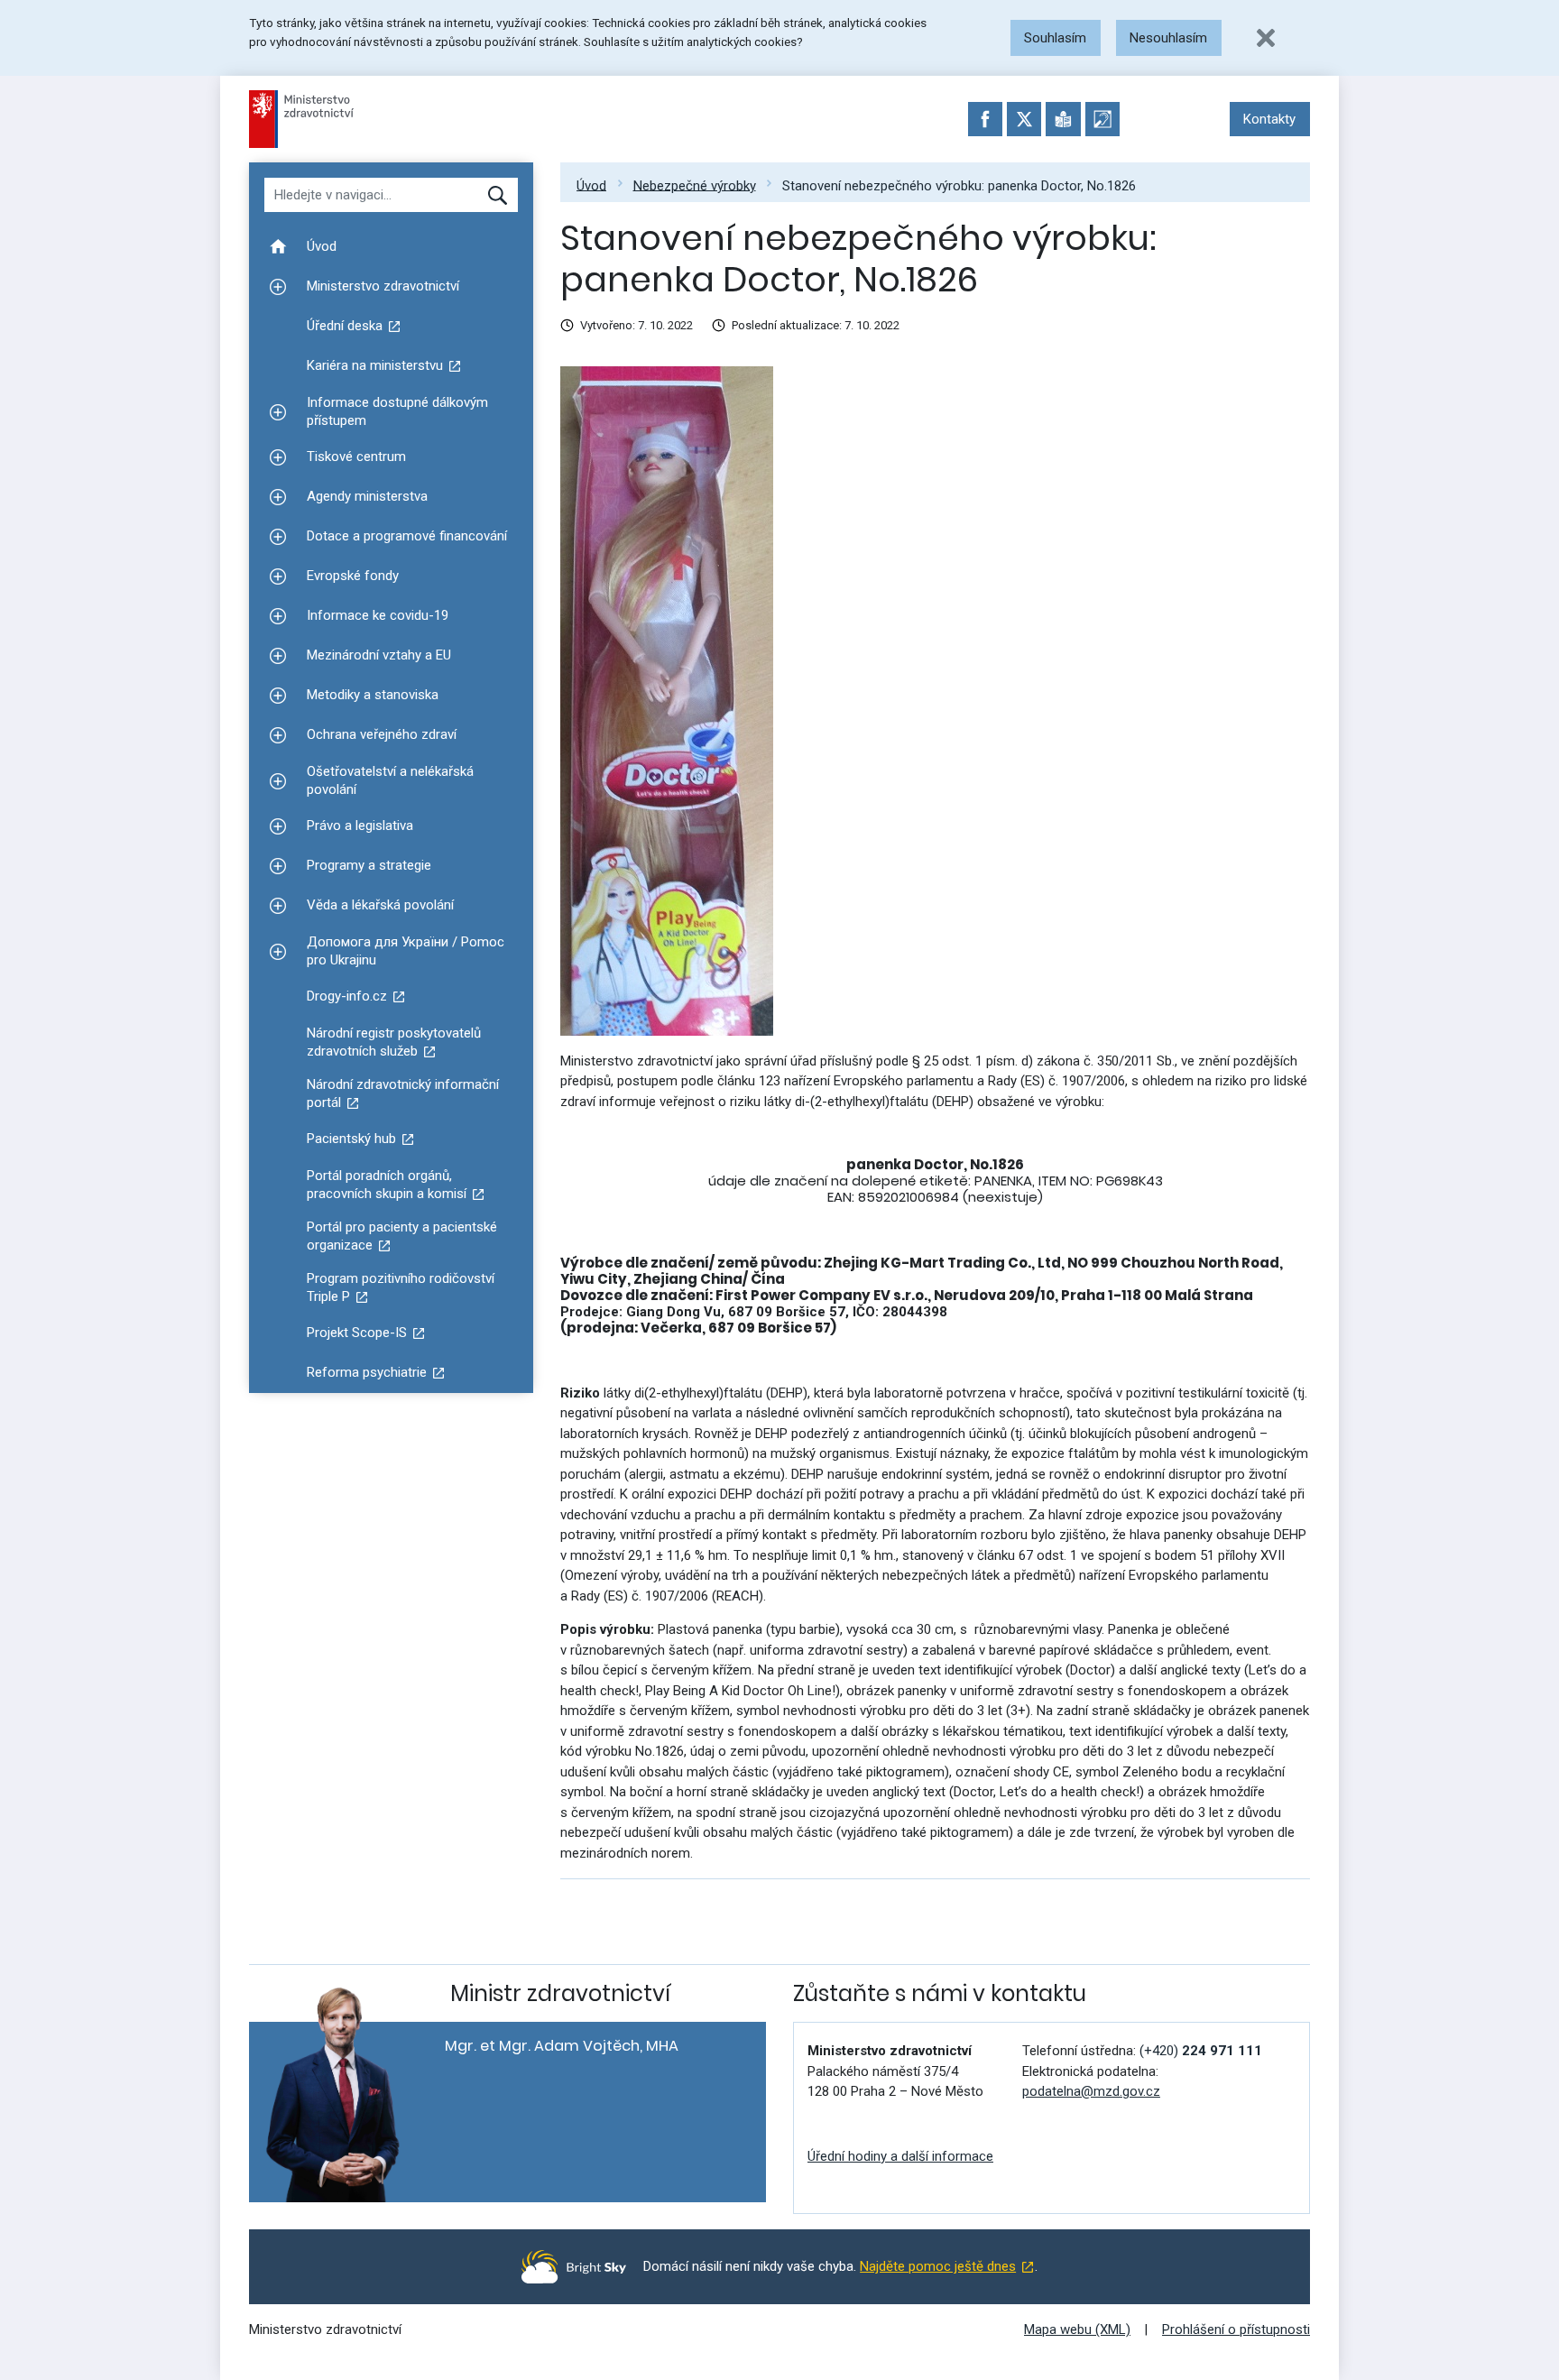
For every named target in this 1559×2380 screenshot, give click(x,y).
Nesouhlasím (1168, 38)
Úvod (591, 185)
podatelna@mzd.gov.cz (1091, 2091)
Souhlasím (1055, 38)
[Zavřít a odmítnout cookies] (1266, 38)
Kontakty (1269, 119)
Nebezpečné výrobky (695, 185)
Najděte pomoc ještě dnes (938, 2266)
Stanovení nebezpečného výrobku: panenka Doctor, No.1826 (959, 185)
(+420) (1201, 2051)
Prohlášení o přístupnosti (1236, 2329)
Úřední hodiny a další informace (900, 2156)
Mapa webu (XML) (1077, 2329)
